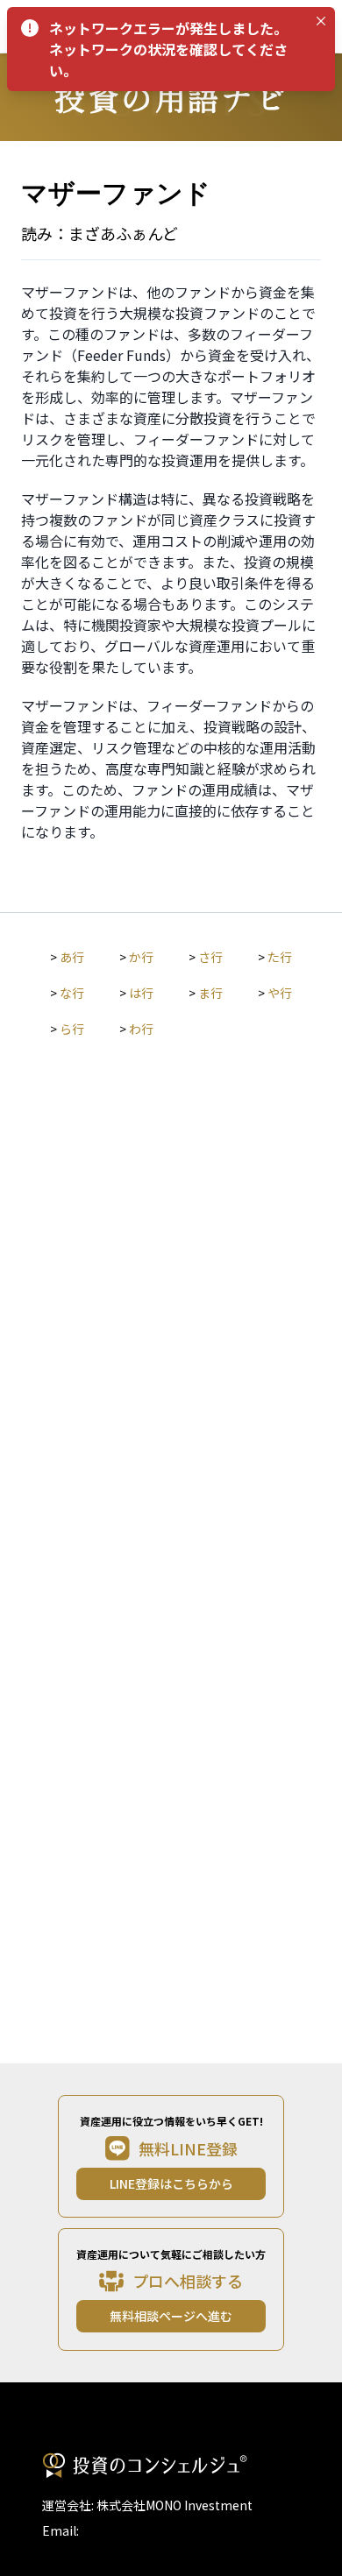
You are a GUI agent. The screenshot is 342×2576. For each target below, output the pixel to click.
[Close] (321, 21)
